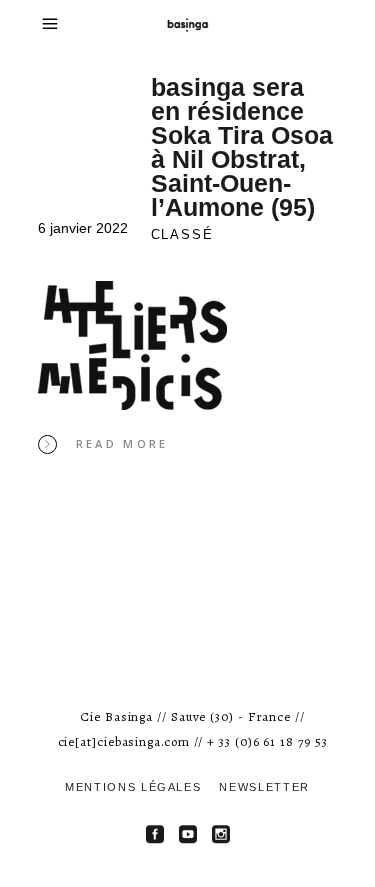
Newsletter (264, 787)
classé (183, 234)
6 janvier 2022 (83, 228)
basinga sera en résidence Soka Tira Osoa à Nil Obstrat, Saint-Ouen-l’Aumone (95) (242, 147)
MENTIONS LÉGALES (133, 787)
